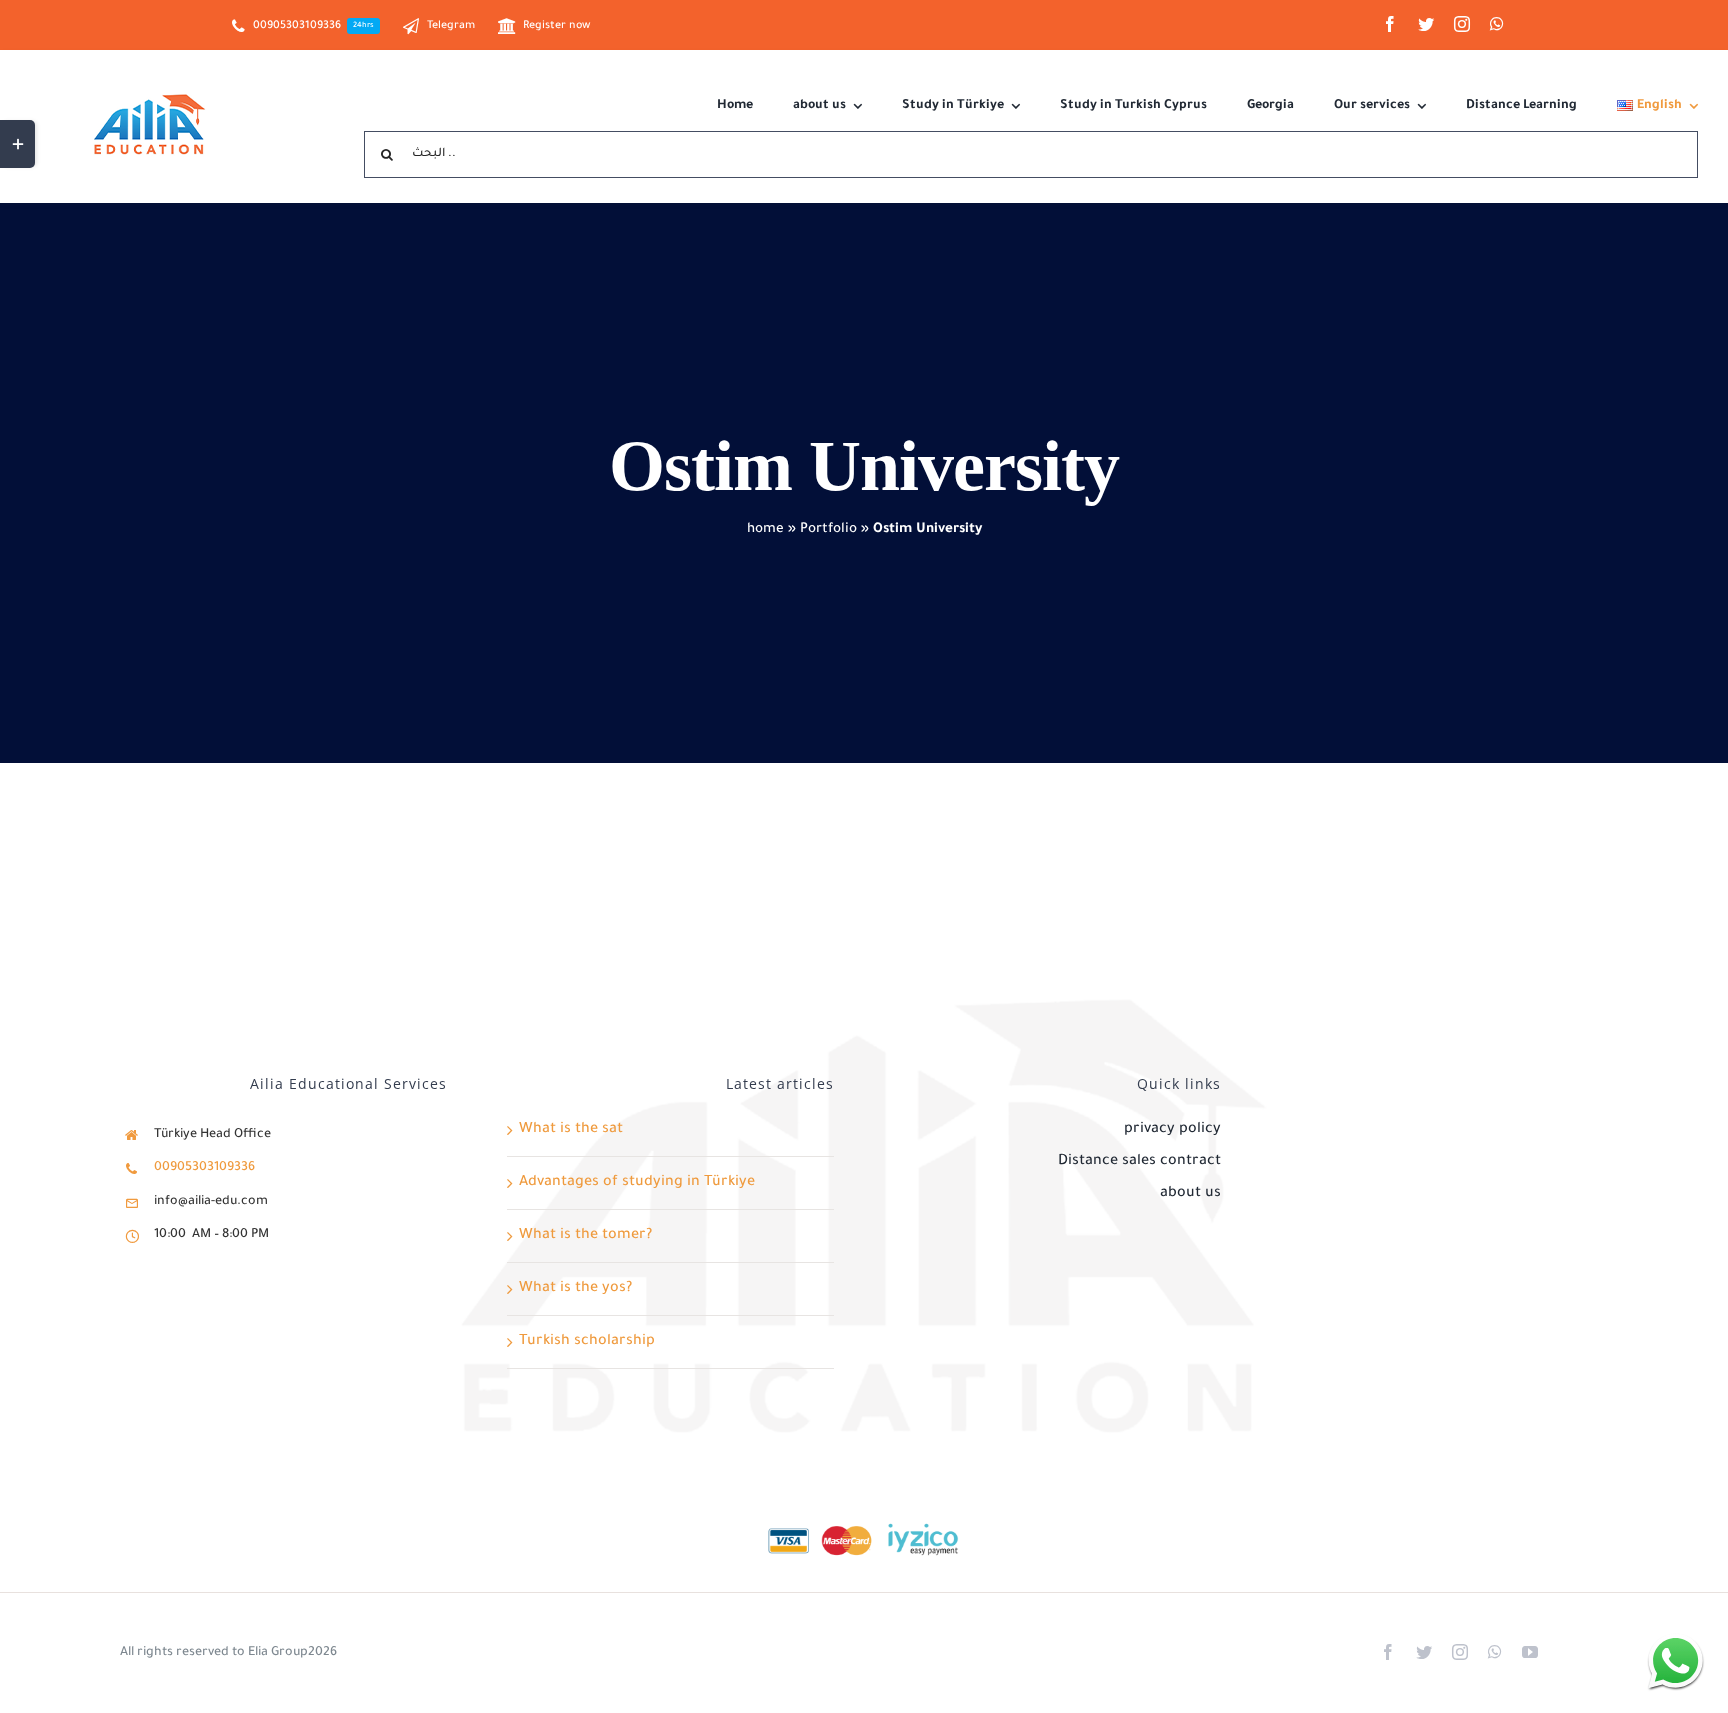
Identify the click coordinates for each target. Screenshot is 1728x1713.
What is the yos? (575, 1289)
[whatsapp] (1497, 24)
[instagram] (1462, 24)
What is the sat (571, 1130)
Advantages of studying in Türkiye (637, 1183)
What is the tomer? (585, 1236)
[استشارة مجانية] (1675, 1660)
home (765, 529)
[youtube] (1530, 1652)
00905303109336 (204, 1168)
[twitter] (1426, 24)
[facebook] (1390, 24)
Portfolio (828, 529)
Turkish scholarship (587, 1342)
